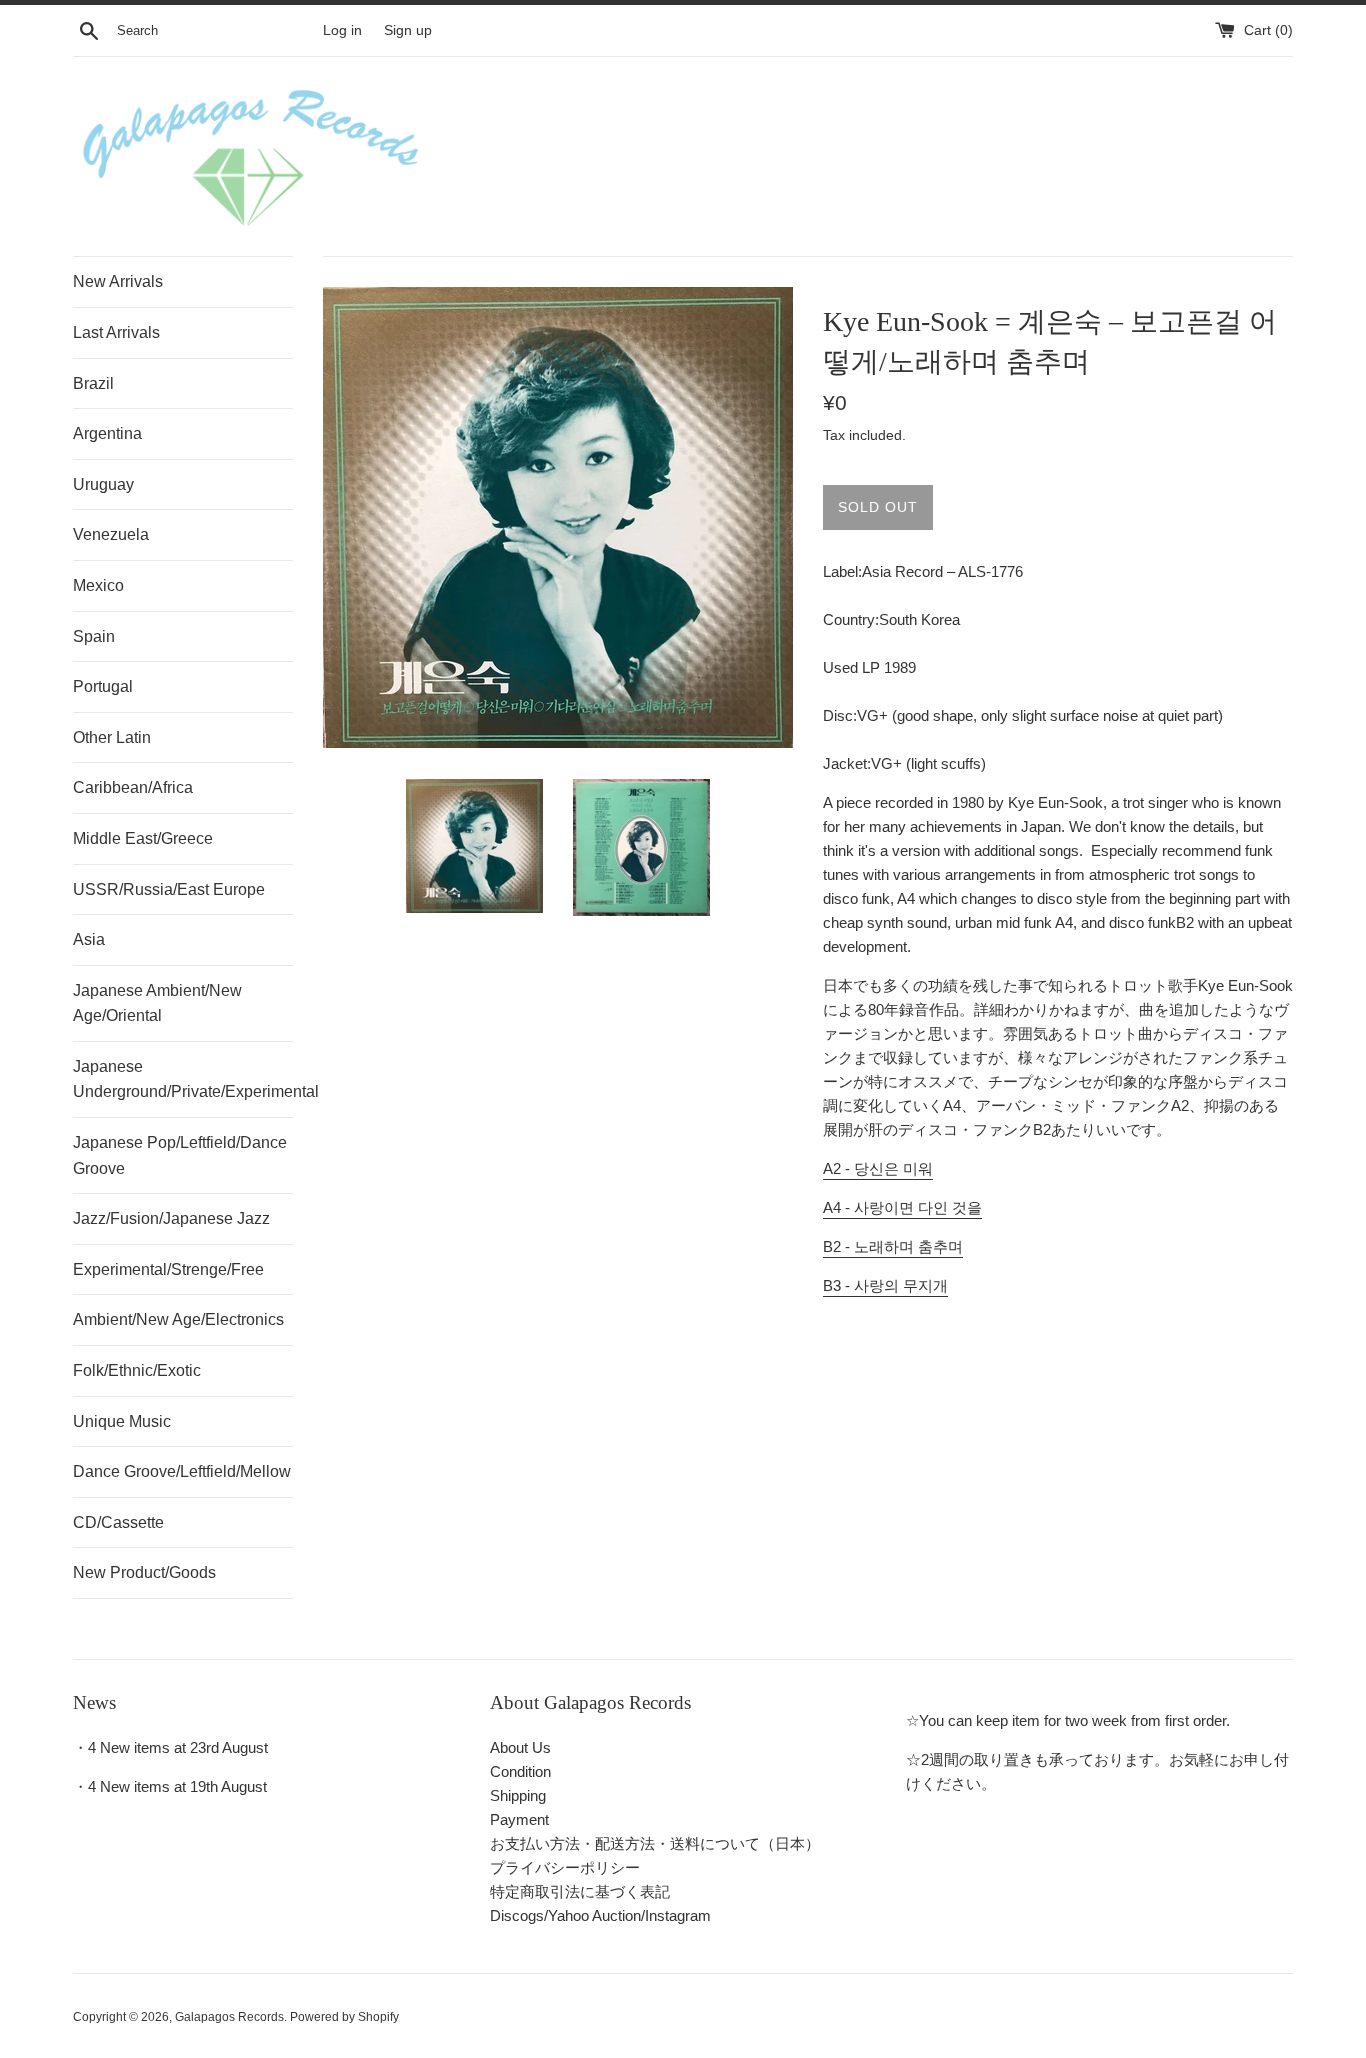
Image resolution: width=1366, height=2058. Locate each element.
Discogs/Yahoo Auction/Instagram (600, 1915)
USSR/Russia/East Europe (169, 889)
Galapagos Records (229, 2017)
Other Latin (112, 737)
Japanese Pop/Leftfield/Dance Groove (180, 1155)
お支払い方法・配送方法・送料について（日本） (655, 1843)
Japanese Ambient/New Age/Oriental (157, 1003)
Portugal (103, 686)
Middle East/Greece (143, 838)
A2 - (878, 1168)
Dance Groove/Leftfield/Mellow (182, 1471)
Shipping (518, 1795)
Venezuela (111, 534)
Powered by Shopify (344, 2017)
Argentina (107, 433)
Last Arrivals (116, 332)
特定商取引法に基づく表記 (580, 1891)
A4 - (902, 1207)
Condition (520, 1771)
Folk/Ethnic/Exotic (137, 1370)
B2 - (893, 1246)
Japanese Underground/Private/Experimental (183, 1079)
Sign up (408, 30)
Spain (94, 636)
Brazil (93, 383)
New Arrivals (118, 281)
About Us (520, 1747)
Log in (342, 30)
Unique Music (122, 1421)
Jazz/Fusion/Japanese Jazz (171, 1218)
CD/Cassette (118, 1522)
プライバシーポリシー (565, 1867)
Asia (89, 939)
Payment (519, 1819)
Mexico (98, 585)
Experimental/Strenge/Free (168, 1269)
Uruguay (103, 484)
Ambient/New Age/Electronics (178, 1319)
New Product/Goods (144, 1572)
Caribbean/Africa (133, 787)
